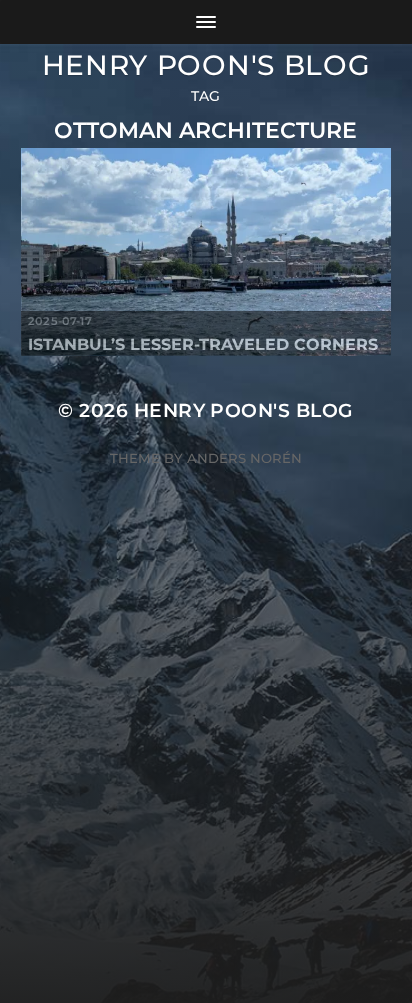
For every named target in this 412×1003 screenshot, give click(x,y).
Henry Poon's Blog (206, 65)
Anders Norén (244, 458)
